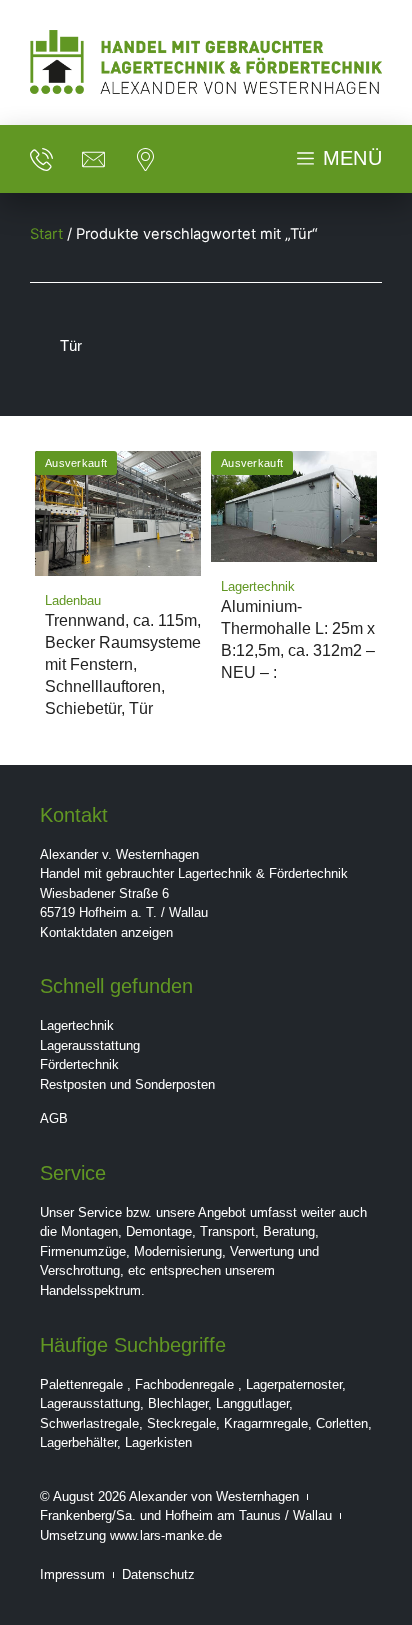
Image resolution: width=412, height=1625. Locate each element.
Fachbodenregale (184, 1384)
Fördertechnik (79, 1064)
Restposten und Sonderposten (127, 1084)
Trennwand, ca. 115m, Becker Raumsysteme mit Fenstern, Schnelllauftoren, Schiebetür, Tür (123, 664)
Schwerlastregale (89, 1423)
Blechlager (178, 1403)
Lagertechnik (77, 1025)
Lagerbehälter (78, 1442)
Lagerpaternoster (294, 1384)
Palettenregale (81, 1384)
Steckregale (181, 1423)
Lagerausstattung (90, 1045)
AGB (54, 1118)
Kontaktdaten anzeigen (106, 932)
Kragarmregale (266, 1423)
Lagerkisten (158, 1442)
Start (46, 234)
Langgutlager (252, 1403)
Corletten (342, 1423)
